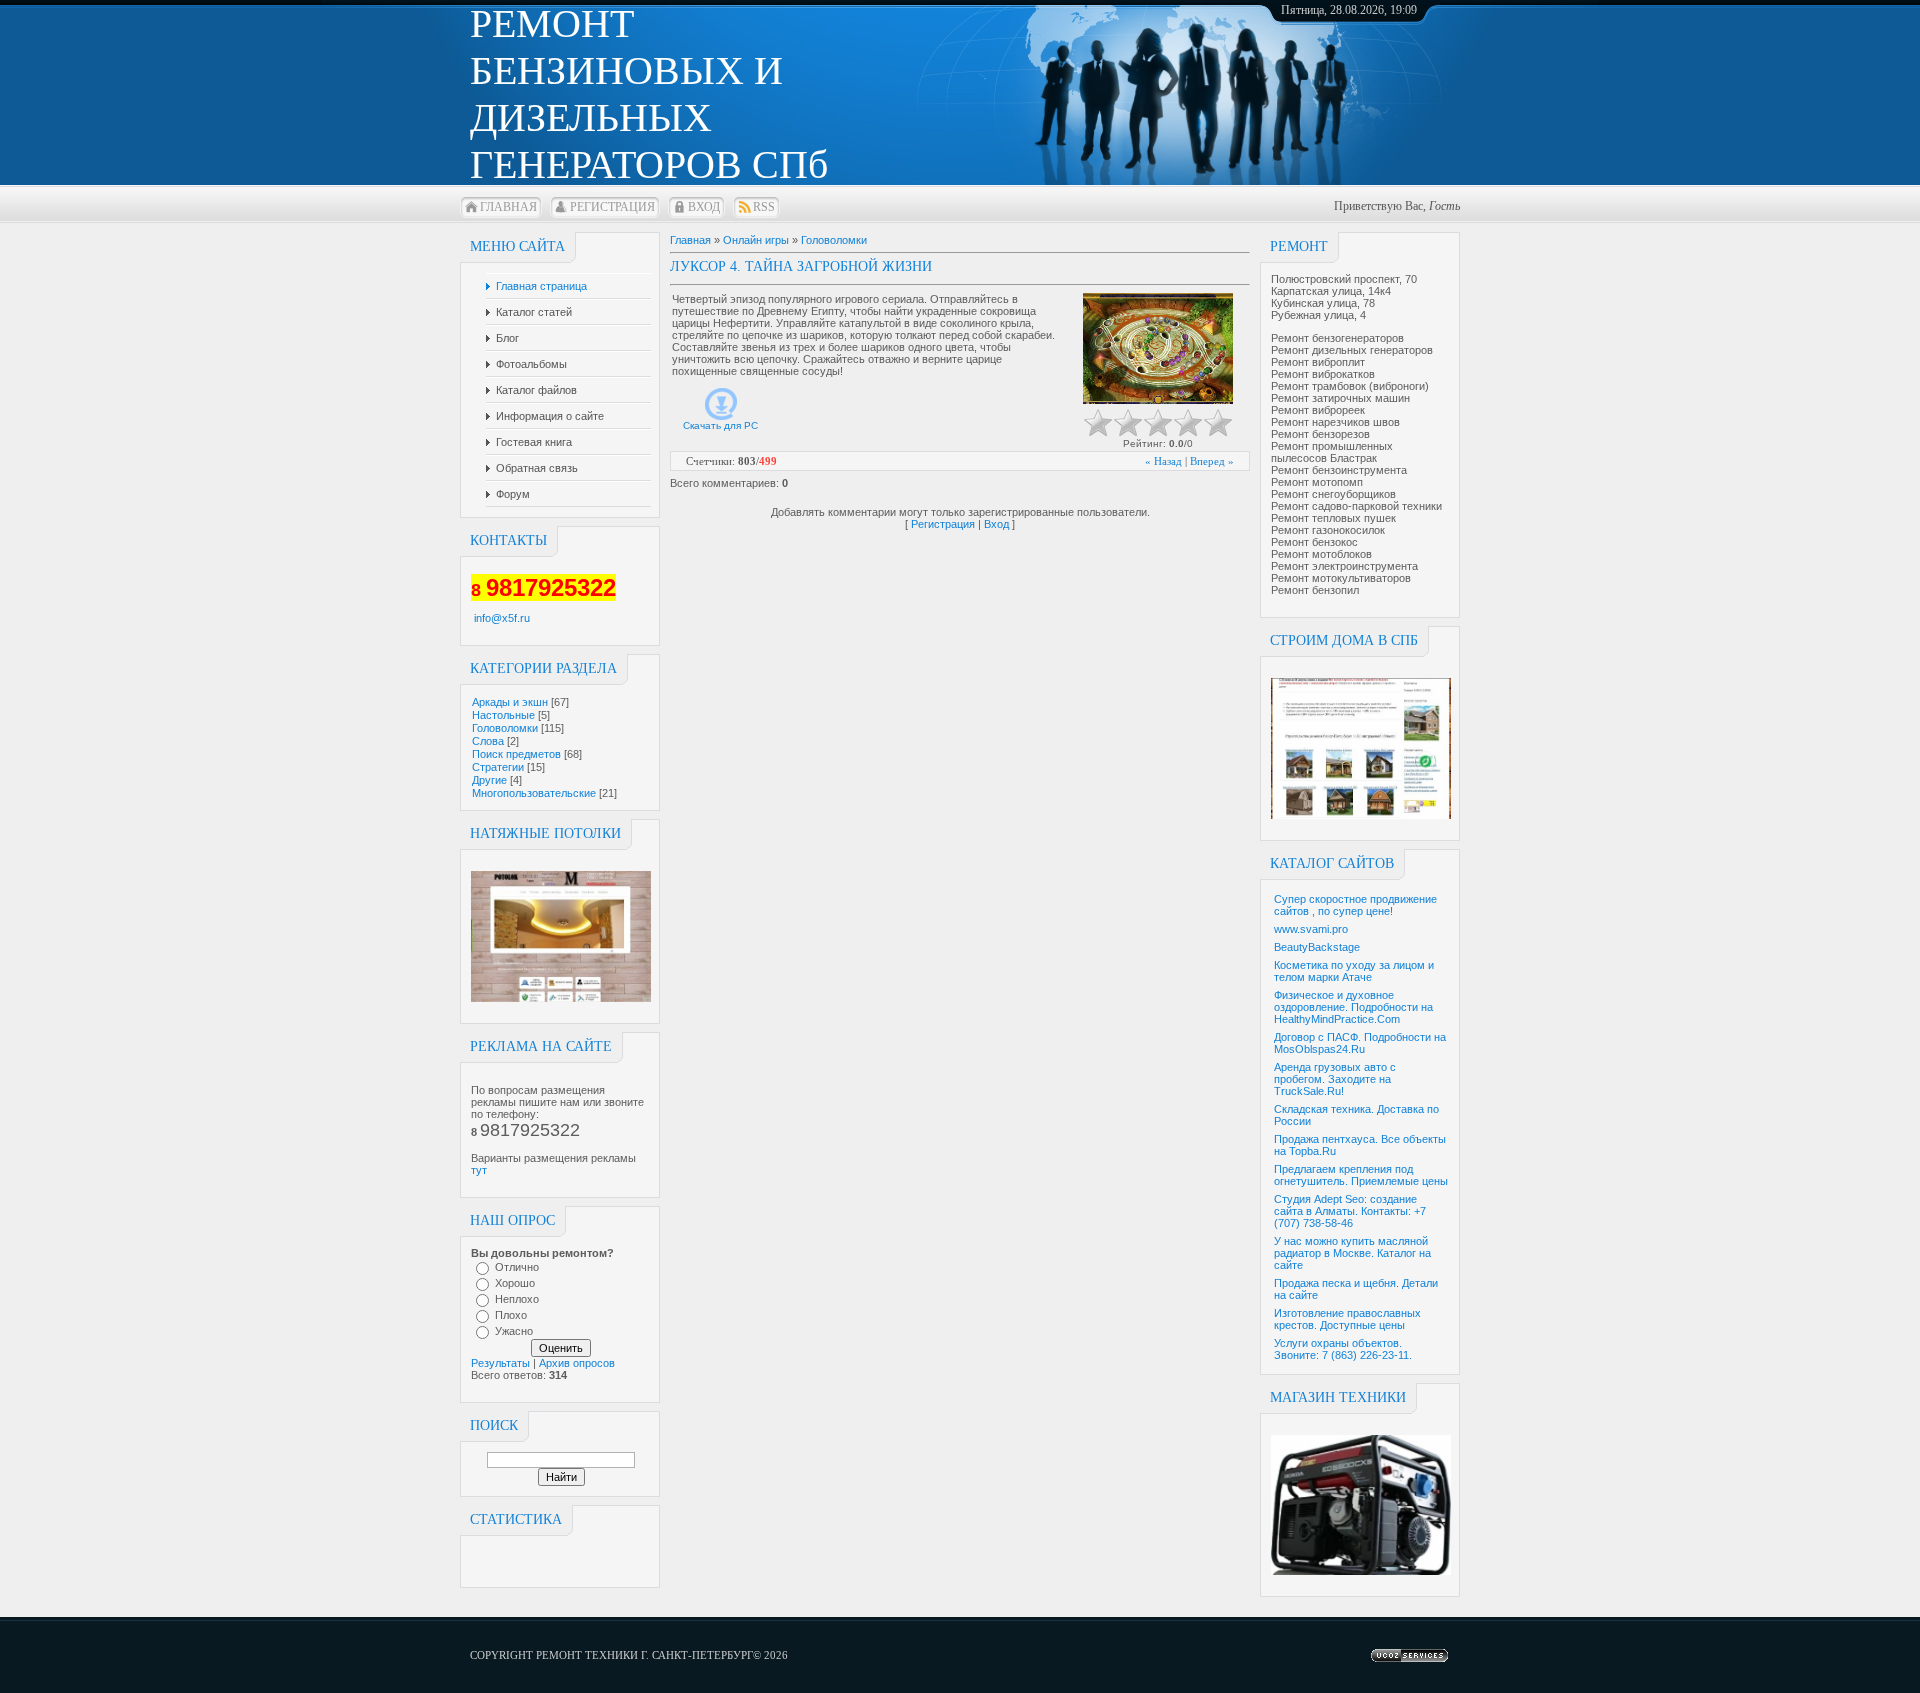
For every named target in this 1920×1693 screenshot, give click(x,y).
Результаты (500, 1363)
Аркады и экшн (510, 702)
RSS (764, 207)
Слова (488, 741)
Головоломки (505, 728)
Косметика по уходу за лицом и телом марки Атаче (1354, 971)
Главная (508, 207)
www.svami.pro (1311, 929)
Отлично (517, 1267)
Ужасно (514, 1331)
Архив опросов (577, 1363)
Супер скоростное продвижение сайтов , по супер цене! (1355, 905)
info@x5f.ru (502, 618)
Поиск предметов (516, 754)
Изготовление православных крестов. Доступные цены (1347, 1319)
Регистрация (612, 207)
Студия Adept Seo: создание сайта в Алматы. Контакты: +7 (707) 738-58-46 (1350, 1211)
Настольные (503, 715)
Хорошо (515, 1283)
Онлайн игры (756, 240)
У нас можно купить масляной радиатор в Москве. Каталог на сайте (1352, 1253)
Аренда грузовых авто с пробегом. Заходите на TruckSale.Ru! (1335, 1079)
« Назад (1163, 461)
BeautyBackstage (1317, 947)
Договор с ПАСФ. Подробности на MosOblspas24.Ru (1360, 1043)
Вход (704, 207)
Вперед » (1212, 461)
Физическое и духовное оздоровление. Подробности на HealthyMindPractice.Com (1353, 1007)
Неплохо (517, 1299)
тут (479, 1170)
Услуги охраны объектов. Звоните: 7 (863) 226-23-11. (1343, 1349)
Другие (489, 780)
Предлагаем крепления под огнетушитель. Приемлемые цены (1361, 1175)
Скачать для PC (720, 425)
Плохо (511, 1315)
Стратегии (498, 767)
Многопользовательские (534, 793)
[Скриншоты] (1158, 348)
